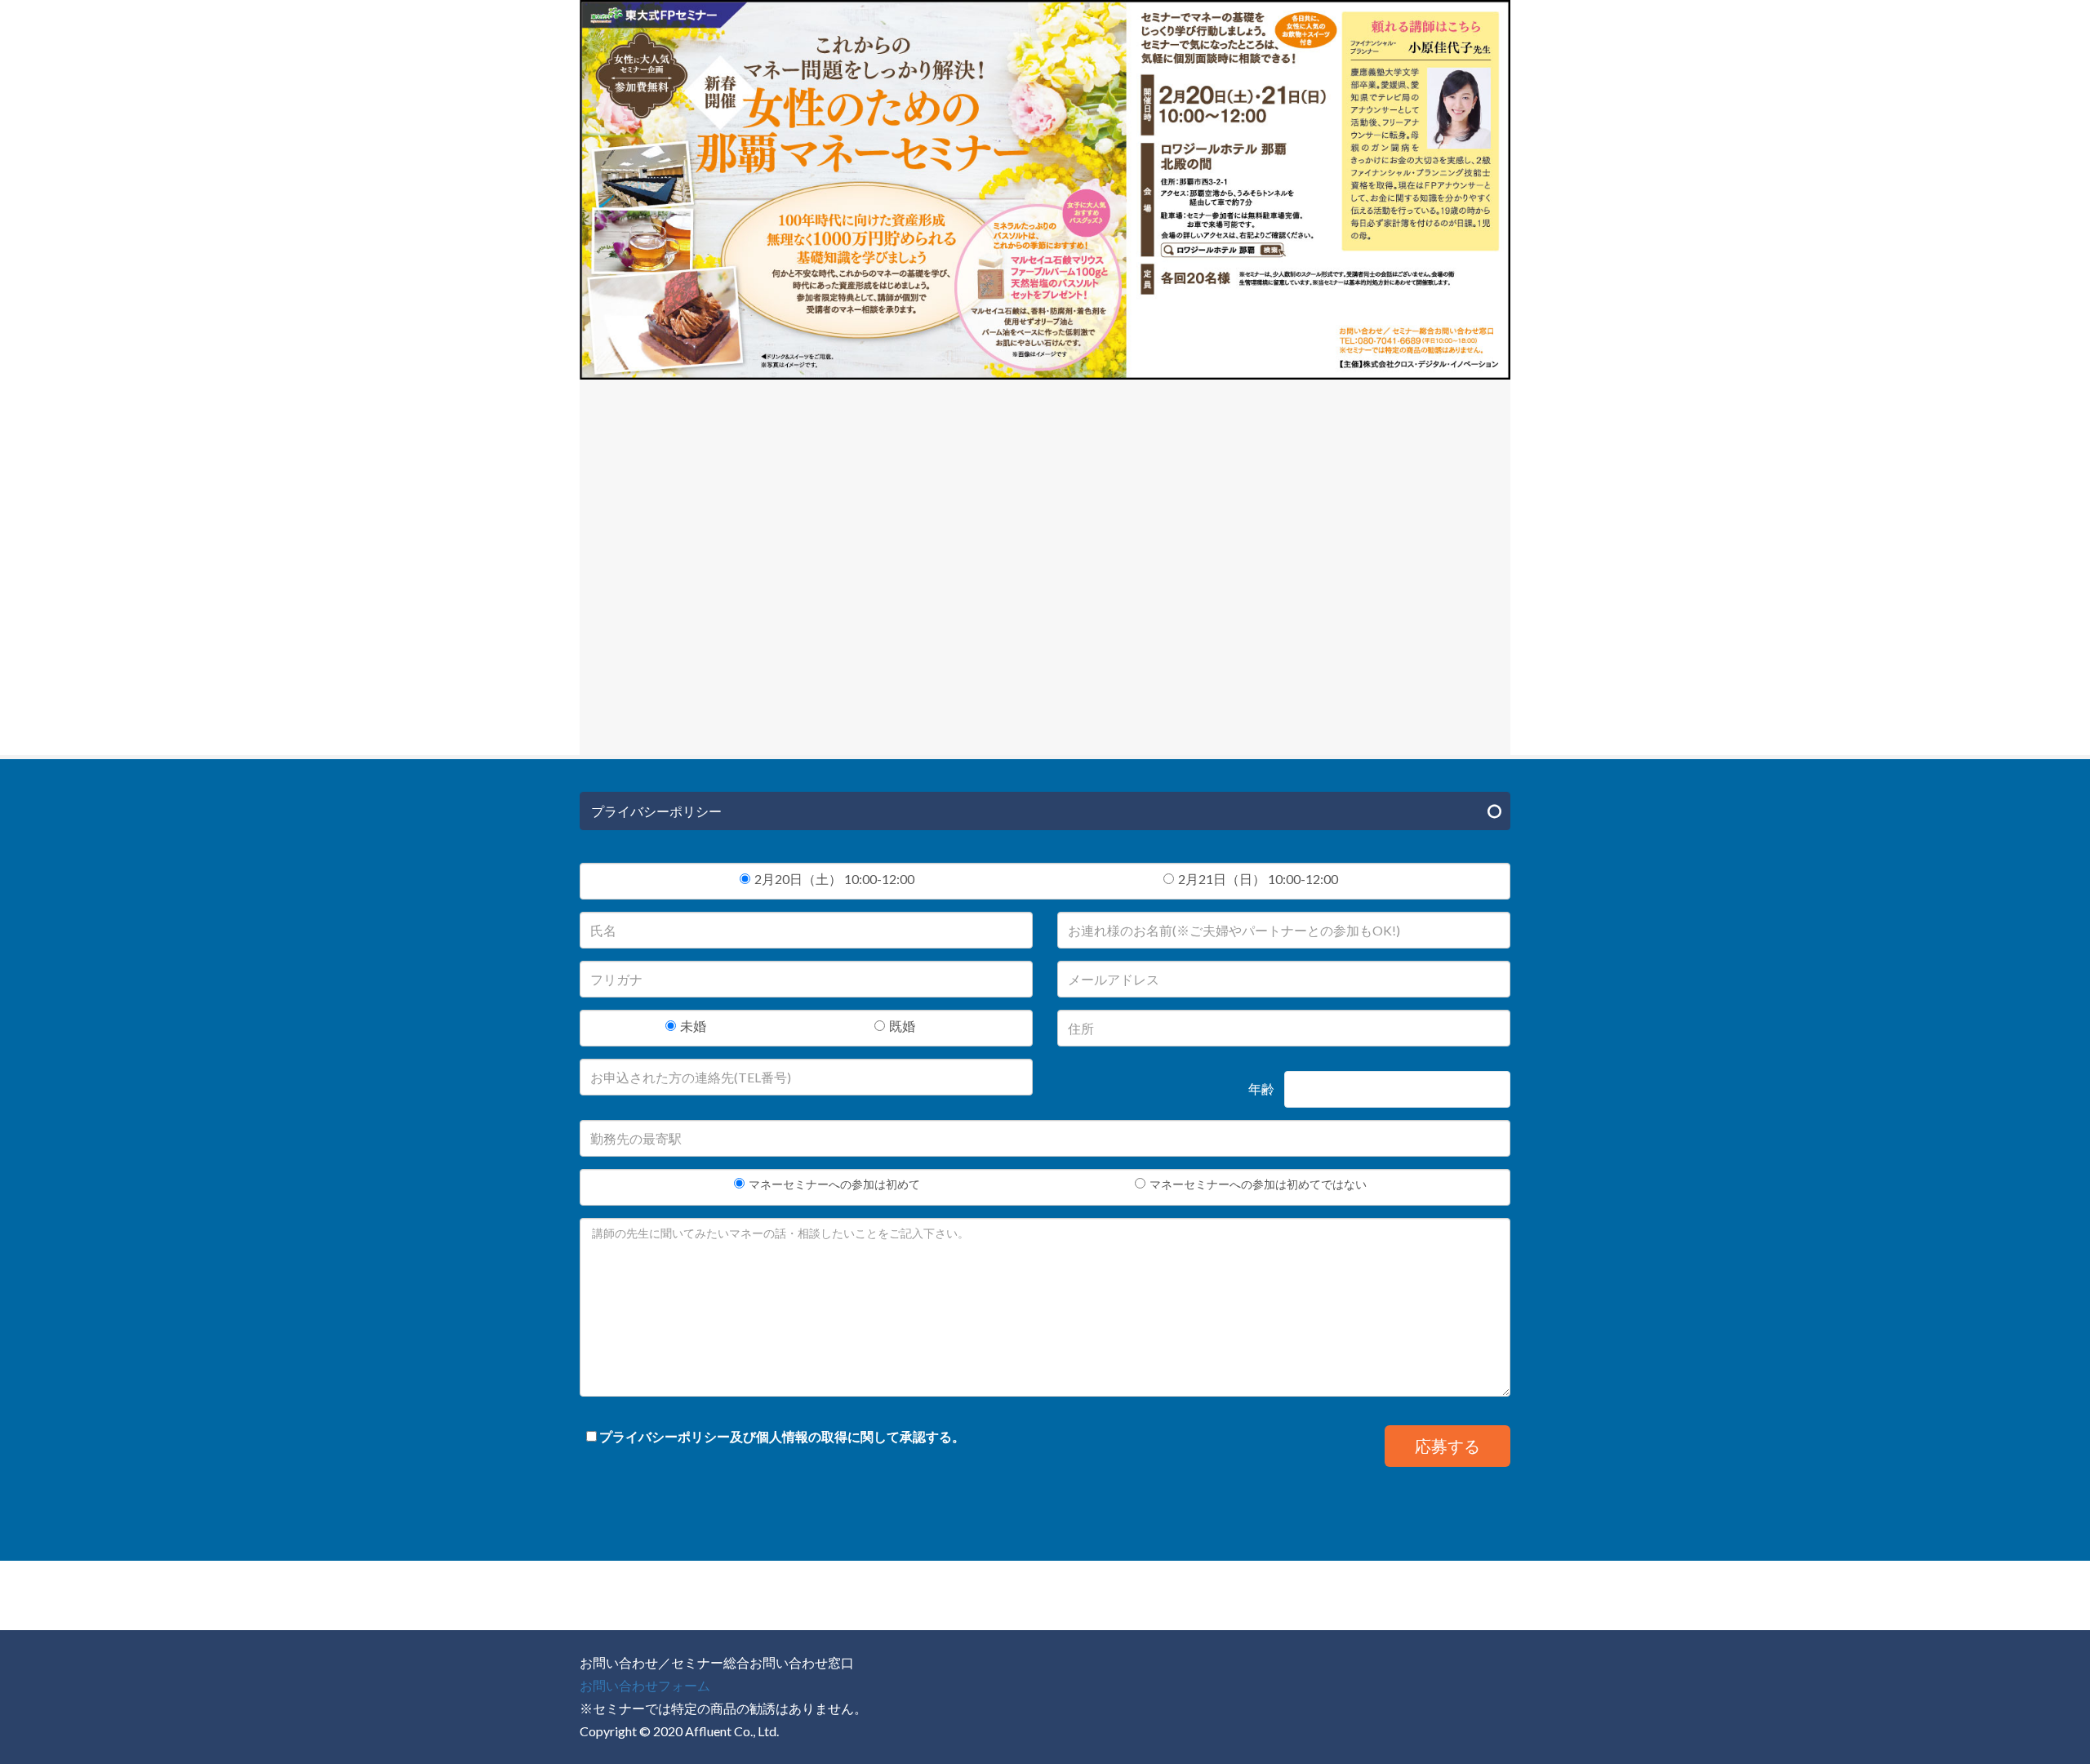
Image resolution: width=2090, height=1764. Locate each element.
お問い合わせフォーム (645, 1685)
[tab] (1045, 811)
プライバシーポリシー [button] (656, 811)
